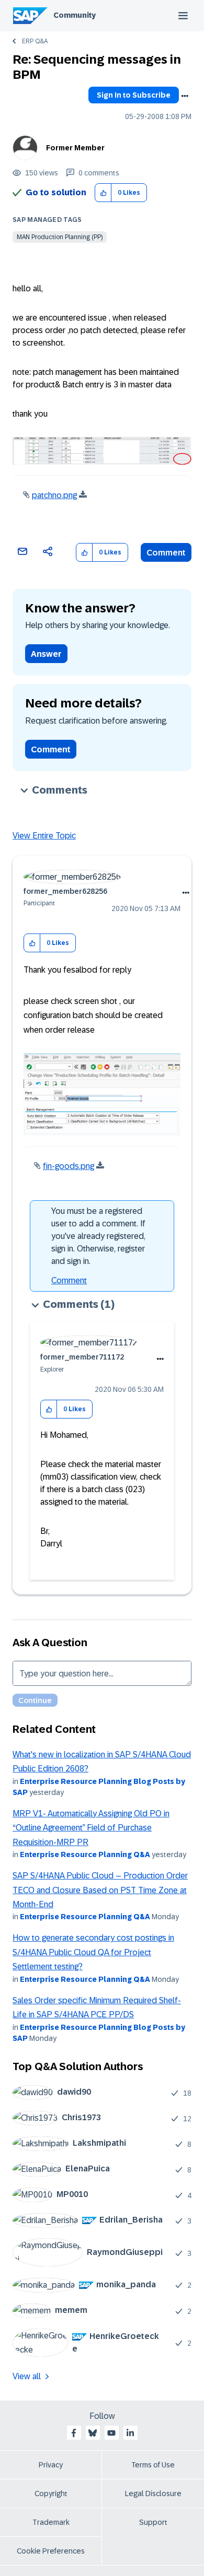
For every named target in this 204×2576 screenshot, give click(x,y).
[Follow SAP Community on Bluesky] (93, 2433)
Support (153, 2522)
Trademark (51, 2522)
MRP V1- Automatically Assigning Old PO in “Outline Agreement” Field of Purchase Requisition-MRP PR (91, 1828)
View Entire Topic (44, 836)
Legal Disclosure (153, 2494)
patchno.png (54, 495)
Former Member (75, 148)
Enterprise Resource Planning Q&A (85, 1854)
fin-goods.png (69, 1166)
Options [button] (185, 96)
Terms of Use (153, 2465)
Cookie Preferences (51, 2551)
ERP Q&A (35, 41)
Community (75, 15)
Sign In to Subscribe (134, 95)
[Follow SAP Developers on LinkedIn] (130, 2433)
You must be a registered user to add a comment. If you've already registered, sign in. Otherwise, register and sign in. (98, 1236)
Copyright (51, 2494)
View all (27, 2376)
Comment (166, 553)
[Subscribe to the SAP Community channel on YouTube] (111, 2433)
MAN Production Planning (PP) (60, 237)
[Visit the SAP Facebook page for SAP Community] (74, 2433)
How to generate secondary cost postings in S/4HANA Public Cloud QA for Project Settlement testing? (93, 1952)
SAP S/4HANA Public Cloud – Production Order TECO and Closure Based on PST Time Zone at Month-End (100, 1890)
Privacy (51, 2465)
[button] (103, 193)
